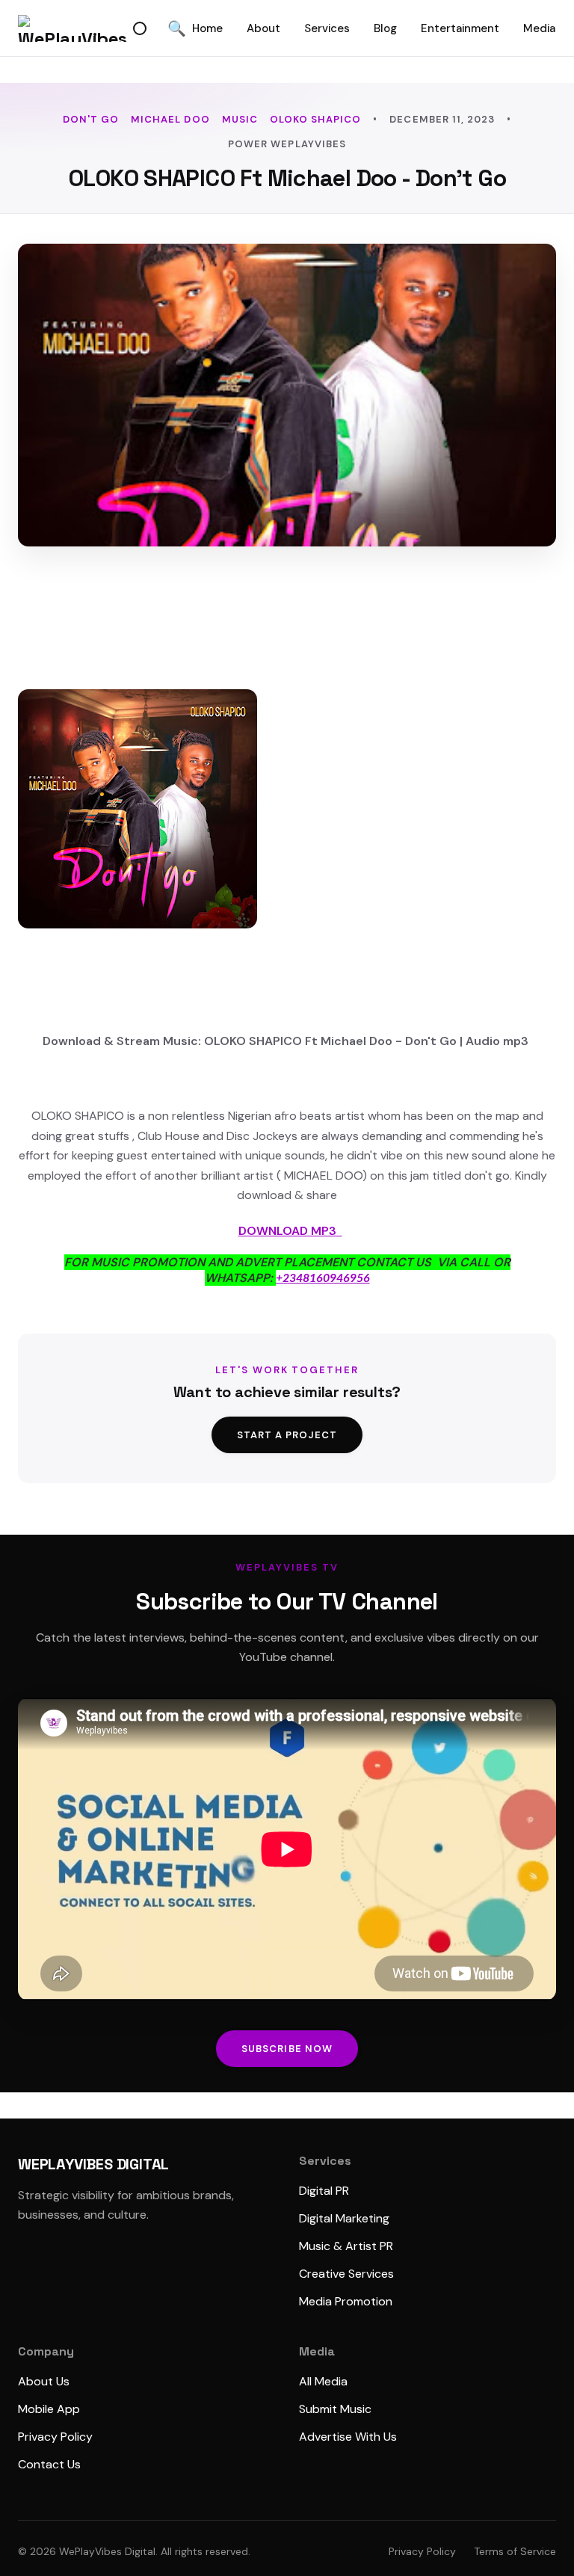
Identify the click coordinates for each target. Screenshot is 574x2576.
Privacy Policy (55, 2437)
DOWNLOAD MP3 (290, 1231)
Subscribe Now (287, 2049)
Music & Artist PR (346, 2246)
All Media (323, 2381)
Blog (385, 28)
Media (539, 28)
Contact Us (49, 2464)
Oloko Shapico (316, 119)
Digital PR (324, 2191)
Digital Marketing (344, 2218)
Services (327, 28)
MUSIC (240, 119)
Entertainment (460, 28)
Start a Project (287, 1435)
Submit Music (335, 2409)
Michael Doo (170, 119)
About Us (44, 2381)
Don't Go (91, 119)
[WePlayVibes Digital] (72, 28)
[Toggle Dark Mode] (140, 28)
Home (207, 28)
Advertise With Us (348, 2437)
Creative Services (346, 2274)
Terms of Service (515, 2551)
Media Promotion (346, 2301)
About (263, 28)
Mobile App (49, 2409)
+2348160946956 (323, 1278)
